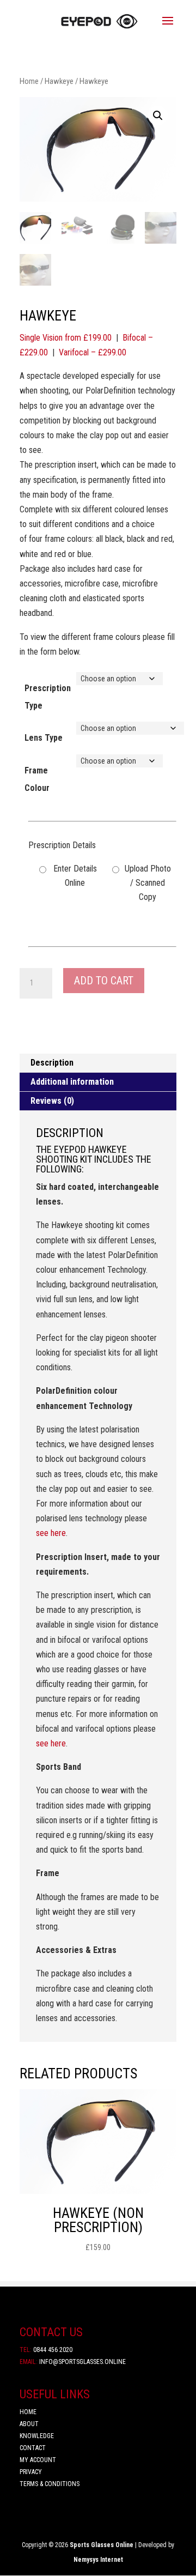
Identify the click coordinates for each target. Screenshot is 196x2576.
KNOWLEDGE (37, 2436)
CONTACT (33, 2448)
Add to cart (104, 981)
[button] (158, 116)
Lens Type (44, 738)
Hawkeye (59, 81)
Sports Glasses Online (102, 2545)
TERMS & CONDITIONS (50, 2484)
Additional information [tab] (72, 1082)
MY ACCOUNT (38, 2460)
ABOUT (30, 2424)
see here (51, 1533)
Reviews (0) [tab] (52, 1101)
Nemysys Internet (98, 2560)
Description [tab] (52, 1063)
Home (29, 81)
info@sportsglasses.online (73, 2362)
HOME (28, 2412)
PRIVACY (31, 2472)
